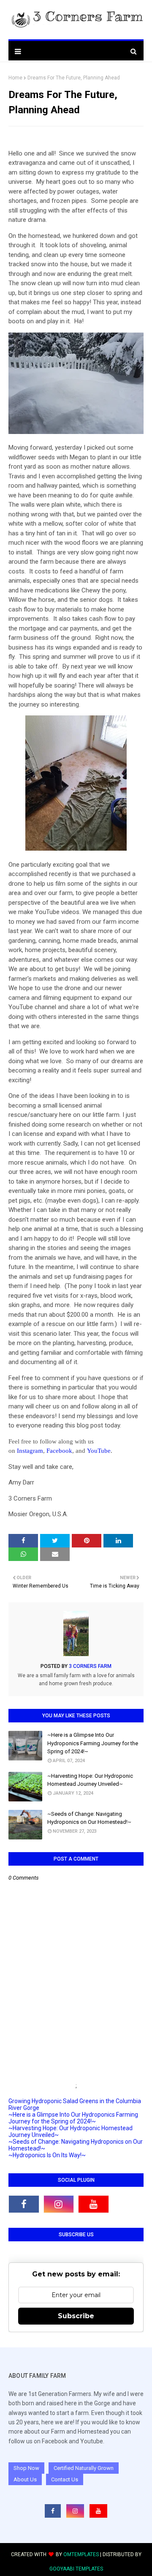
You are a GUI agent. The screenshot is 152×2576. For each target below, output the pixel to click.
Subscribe (76, 2316)
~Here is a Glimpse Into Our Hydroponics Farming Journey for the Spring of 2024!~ (93, 1743)
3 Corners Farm (90, 1666)
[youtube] (94, 2204)
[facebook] (24, 2204)
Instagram (30, 1451)
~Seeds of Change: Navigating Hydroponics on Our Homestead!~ (89, 1818)
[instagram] (59, 2204)
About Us (25, 2479)
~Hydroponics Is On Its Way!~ (47, 2155)
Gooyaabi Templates (76, 2569)
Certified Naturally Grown (84, 2468)
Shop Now (26, 2468)
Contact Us (65, 2479)
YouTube (99, 1451)
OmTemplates (81, 2554)
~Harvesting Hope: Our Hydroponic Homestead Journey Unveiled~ (90, 1780)
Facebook (59, 1451)
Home (15, 78)
